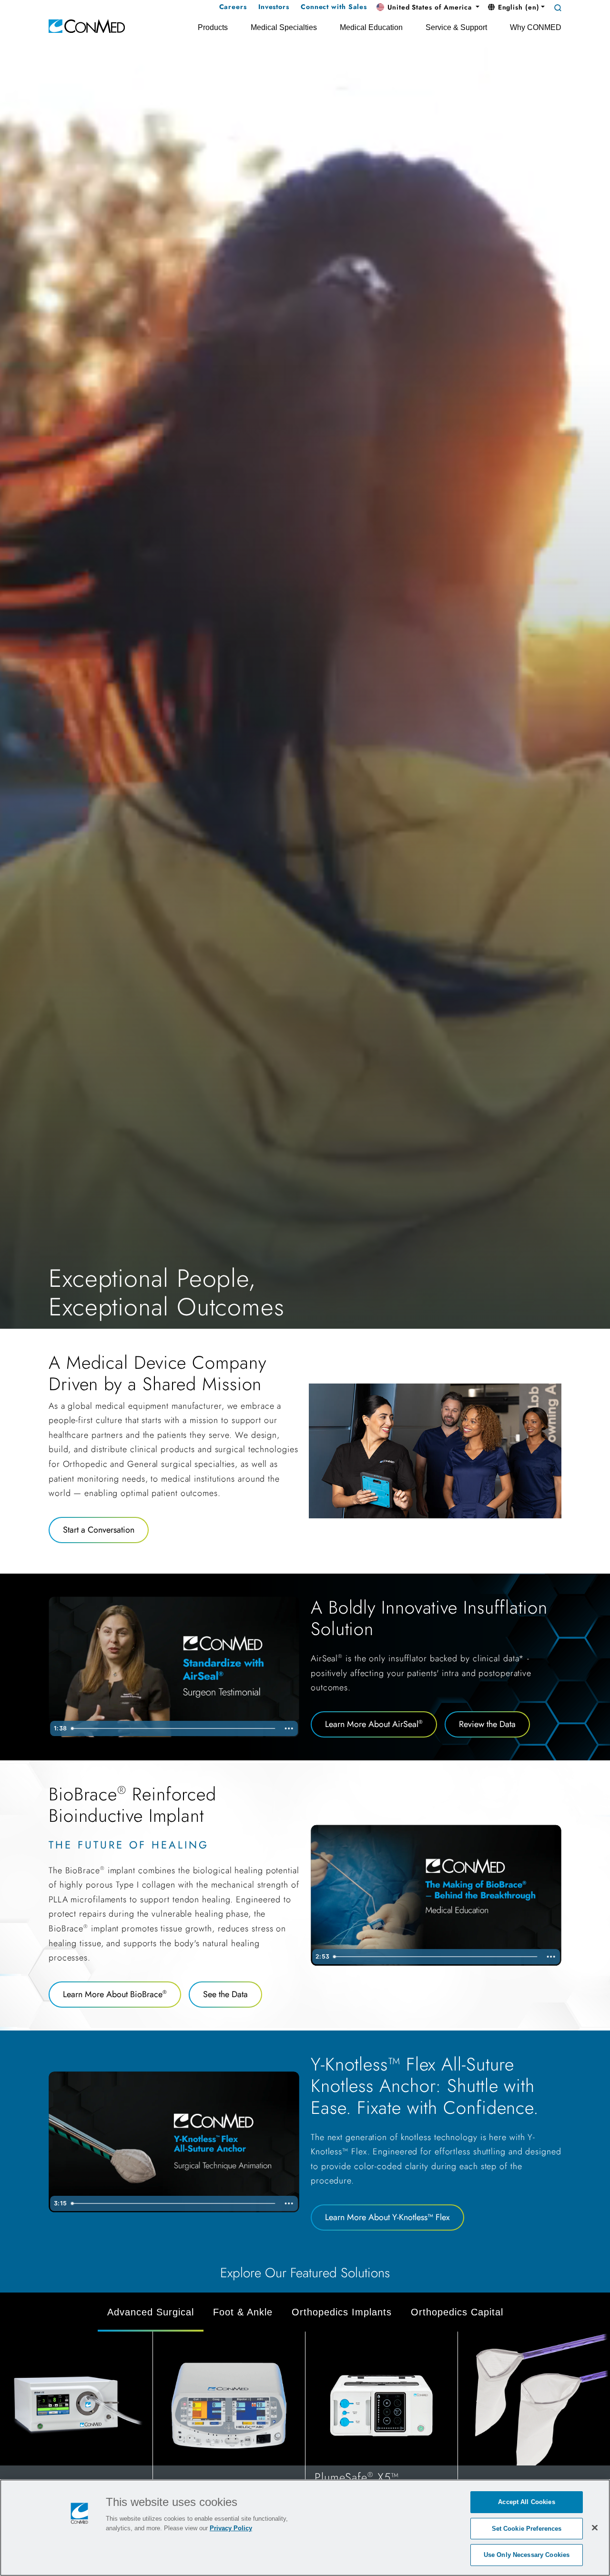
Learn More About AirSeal (374, 1724)
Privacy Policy (231, 2528)
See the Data (225, 1994)
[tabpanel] (305, 2430)
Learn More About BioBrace (115, 1994)
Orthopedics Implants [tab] (342, 2312)
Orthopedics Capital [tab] (457, 2312)
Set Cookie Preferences (527, 2529)
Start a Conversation (99, 1530)
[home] (87, 25)
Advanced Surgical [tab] (151, 2312)
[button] (428, 8)
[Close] (595, 2527)
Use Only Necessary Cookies (527, 2555)
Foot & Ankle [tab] (243, 2312)
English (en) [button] (518, 7)
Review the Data (487, 1724)
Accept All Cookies (526, 2502)
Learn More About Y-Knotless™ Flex (387, 2217)
